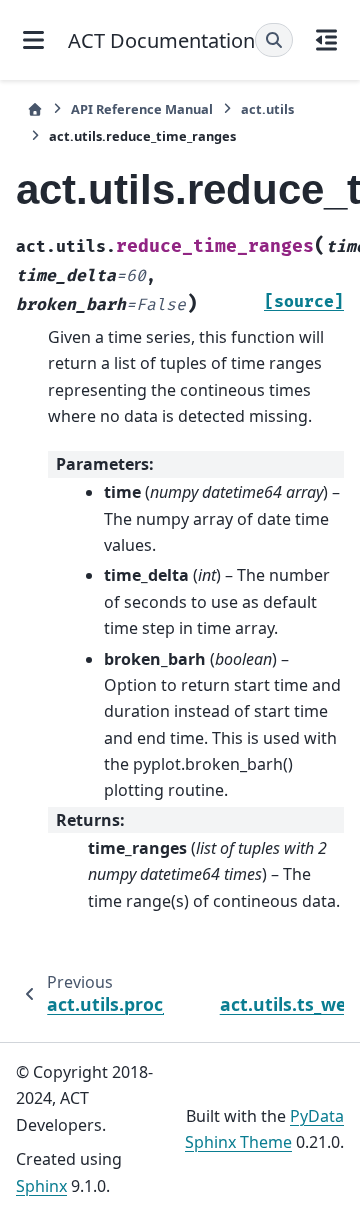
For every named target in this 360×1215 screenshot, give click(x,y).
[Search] (274, 40)
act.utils (267, 109)
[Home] (35, 109)
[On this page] (327, 40)
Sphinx (41, 1186)
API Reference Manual (142, 109)
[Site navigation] (34, 40)
